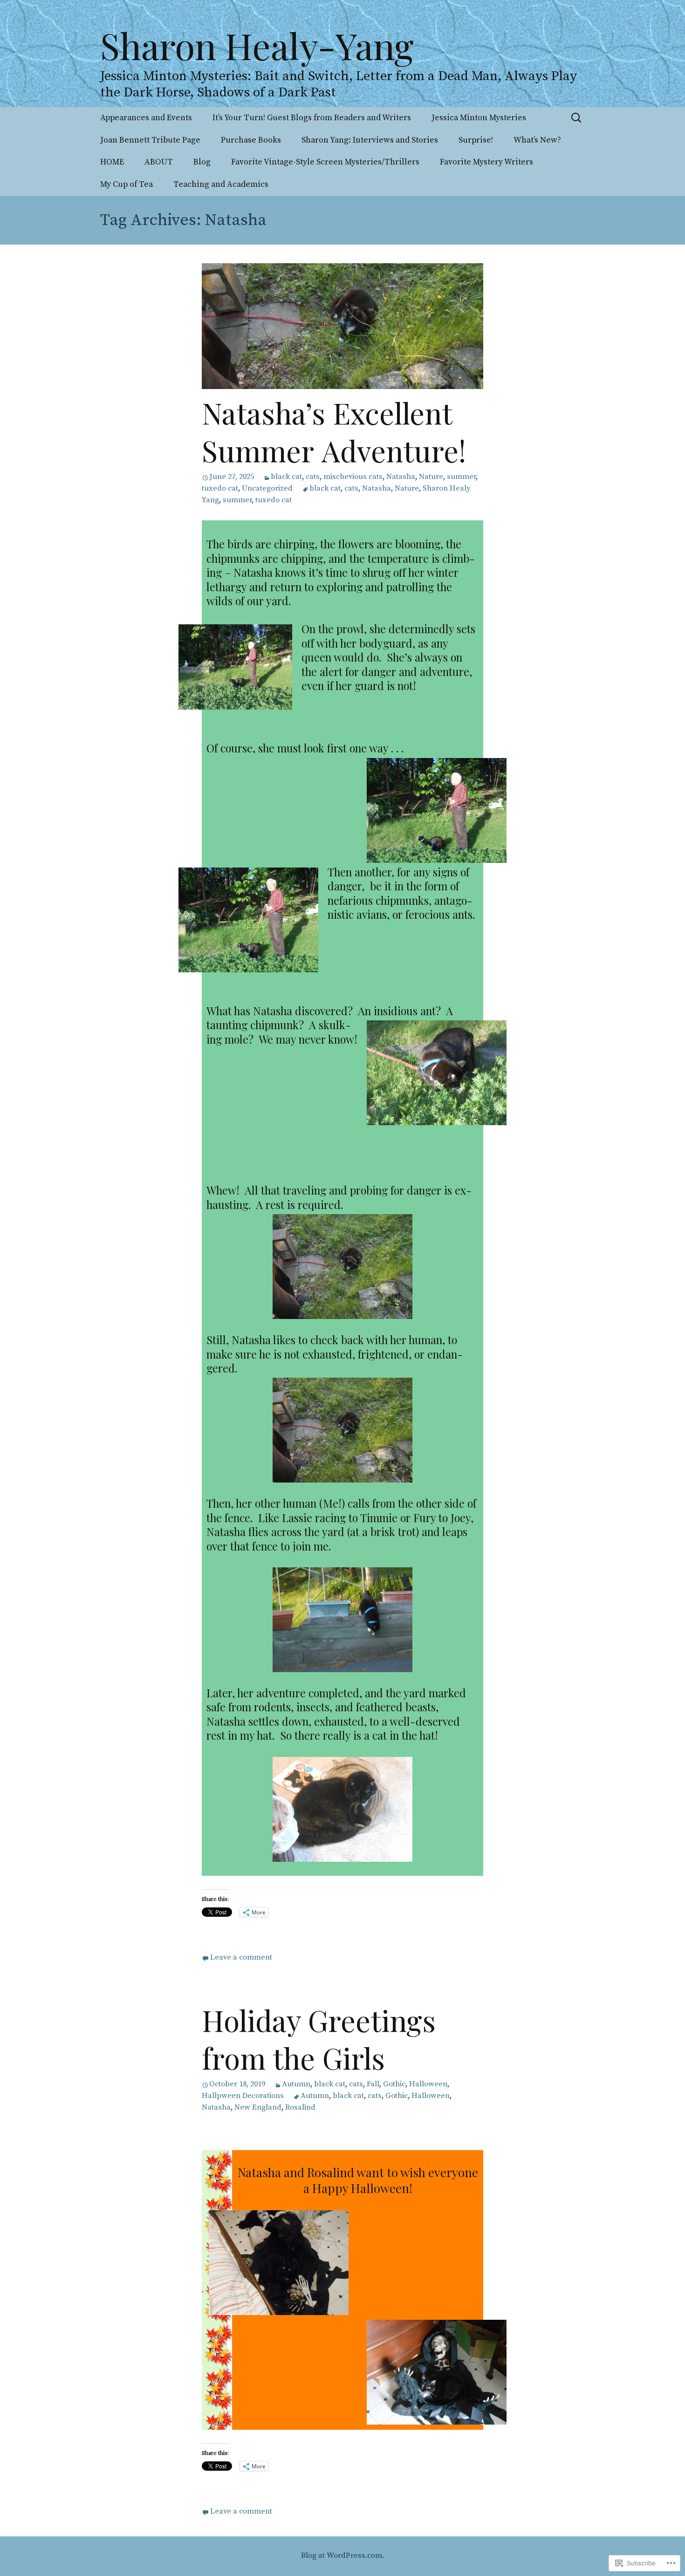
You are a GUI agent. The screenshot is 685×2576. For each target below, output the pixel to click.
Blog (202, 162)
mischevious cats (353, 477)
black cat (286, 477)
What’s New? (537, 140)
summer (461, 477)
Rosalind (300, 2108)
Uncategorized (267, 489)
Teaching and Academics (221, 184)
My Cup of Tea (127, 184)
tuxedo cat (220, 489)
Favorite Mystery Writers (486, 162)
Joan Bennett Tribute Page (150, 140)
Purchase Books (251, 140)
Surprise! (476, 140)
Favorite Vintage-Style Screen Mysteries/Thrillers (325, 162)
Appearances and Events (146, 118)
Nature (431, 477)
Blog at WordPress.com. (342, 2556)
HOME (112, 162)
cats (313, 477)
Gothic (394, 2084)
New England (258, 2108)
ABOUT (159, 162)
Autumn (296, 2084)
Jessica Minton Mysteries (479, 118)
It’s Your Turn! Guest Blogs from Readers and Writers (312, 118)
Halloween (428, 2084)
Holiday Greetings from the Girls (319, 2039)
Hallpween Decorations (243, 2096)
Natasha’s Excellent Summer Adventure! (334, 431)
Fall (373, 2084)
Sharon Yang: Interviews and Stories (370, 140)
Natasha (401, 477)
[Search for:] (577, 118)
